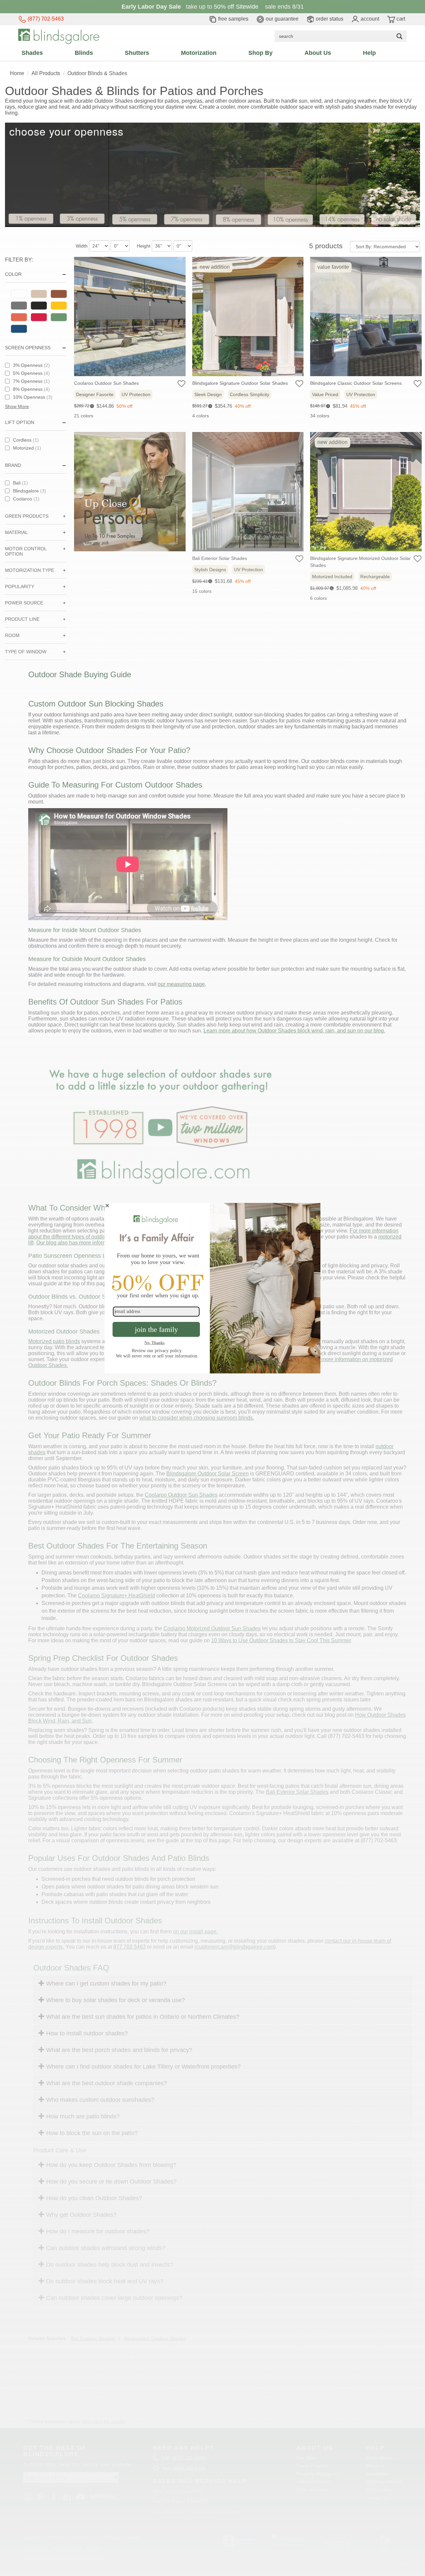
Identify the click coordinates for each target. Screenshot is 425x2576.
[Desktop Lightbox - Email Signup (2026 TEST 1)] (212, 1288)
